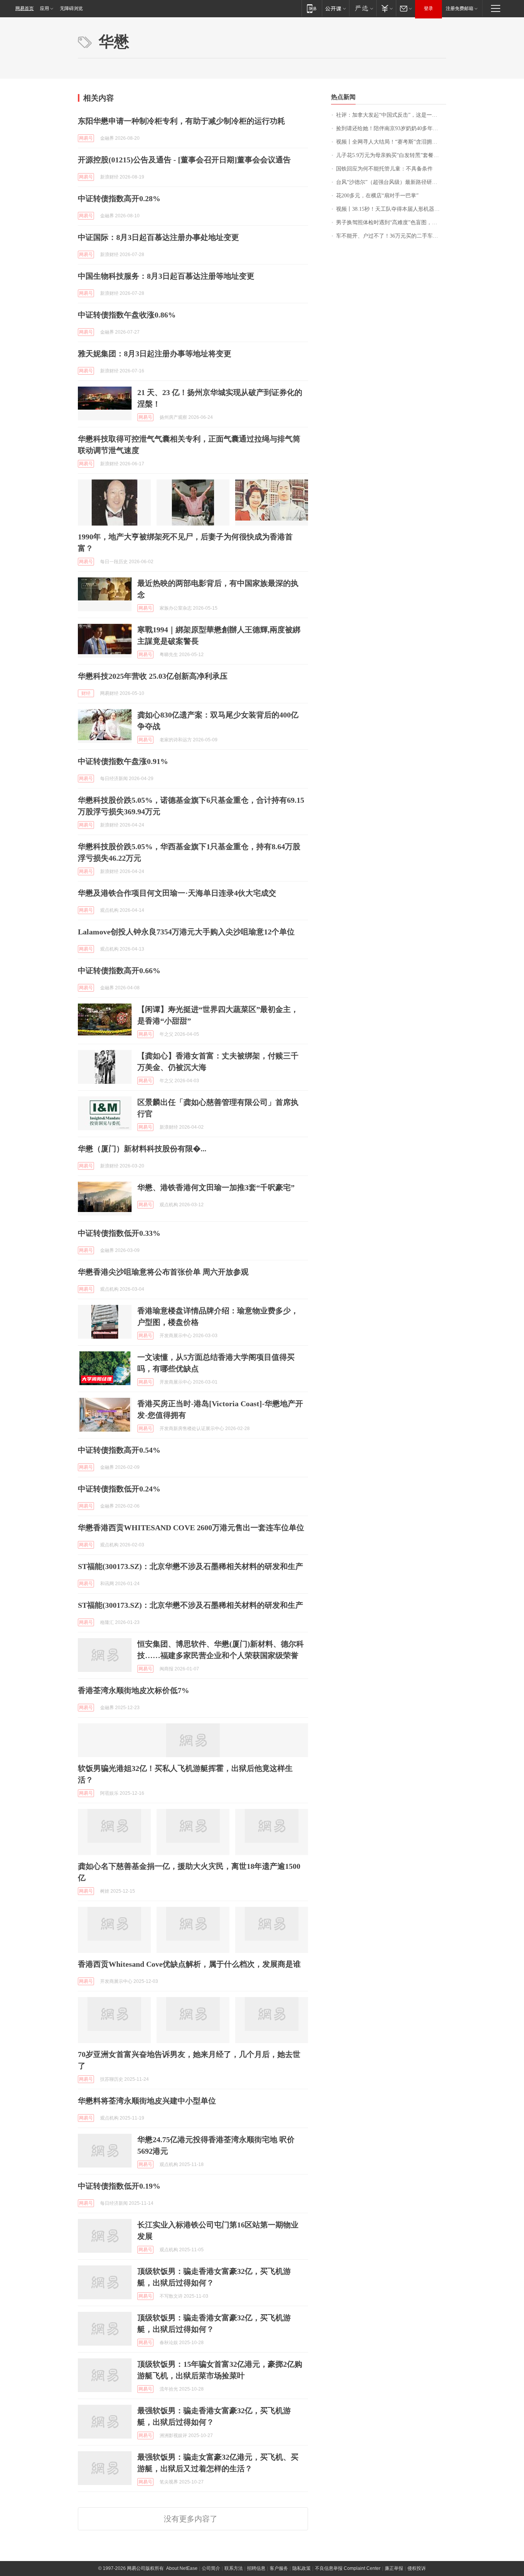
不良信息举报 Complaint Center (348, 2568)
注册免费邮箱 (460, 8)
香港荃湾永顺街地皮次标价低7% (133, 1690)
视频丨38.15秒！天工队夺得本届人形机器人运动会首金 (391, 209)
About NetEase (182, 2568)
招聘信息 (256, 2568)
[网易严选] (363, 8)
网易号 (86, 138)
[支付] (386, 8)
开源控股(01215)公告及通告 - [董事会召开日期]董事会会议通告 (184, 160)
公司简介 (211, 2568)
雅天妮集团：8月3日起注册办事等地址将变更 (155, 354)
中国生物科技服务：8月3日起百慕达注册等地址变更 (166, 276)
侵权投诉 (417, 2568)
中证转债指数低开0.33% (119, 1233)
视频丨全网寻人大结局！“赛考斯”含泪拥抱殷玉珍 (391, 142)
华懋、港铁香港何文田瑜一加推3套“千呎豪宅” (216, 1187)
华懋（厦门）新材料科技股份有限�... (142, 1149)
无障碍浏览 (71, 8)
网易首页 (25, 8)
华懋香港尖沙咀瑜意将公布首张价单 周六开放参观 (163, 1272)
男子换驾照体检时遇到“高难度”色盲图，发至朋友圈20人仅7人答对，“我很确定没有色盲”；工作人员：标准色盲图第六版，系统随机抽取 (391, 222)
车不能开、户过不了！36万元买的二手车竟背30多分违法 (391, 236)
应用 (44, 8)
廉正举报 (394, 2568)
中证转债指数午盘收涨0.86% (127, 315)
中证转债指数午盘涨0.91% (123, 761)
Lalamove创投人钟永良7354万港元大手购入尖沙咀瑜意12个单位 (186, 932)
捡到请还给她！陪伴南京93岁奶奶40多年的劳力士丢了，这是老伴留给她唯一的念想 (391, 128)
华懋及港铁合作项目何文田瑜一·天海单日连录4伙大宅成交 (177, 893)
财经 (86, 693)
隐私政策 (302, 2568)
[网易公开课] (335, 8)
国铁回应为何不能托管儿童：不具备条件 (384, 169)
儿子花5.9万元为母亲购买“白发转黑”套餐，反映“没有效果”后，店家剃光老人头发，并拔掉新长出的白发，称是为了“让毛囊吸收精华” (391, 155)
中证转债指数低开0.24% (119, 1489)
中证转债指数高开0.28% (119, 198)
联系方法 (234, 2568)
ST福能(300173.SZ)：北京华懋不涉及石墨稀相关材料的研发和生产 (190, 1566)
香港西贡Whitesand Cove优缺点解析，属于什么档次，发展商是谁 (189, 1964)
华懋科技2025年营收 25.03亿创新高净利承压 (153, 676)
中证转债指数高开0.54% (119, 1450)
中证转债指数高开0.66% (119, 971)
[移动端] (312, 8)
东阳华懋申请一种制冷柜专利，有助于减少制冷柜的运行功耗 (181, 121)
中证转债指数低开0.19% (119, 2186)
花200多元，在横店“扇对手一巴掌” (377, 196)
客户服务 (279, 2568)
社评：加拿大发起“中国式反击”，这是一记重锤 (391, 115)
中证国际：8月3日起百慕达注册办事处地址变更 (158, 237)
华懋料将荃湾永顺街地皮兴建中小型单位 (147, 2101)
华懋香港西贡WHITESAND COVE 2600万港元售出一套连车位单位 (191, 1528)
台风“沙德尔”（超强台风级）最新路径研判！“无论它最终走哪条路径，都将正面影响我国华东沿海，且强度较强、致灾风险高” (391, 182)
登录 (428, 8)
